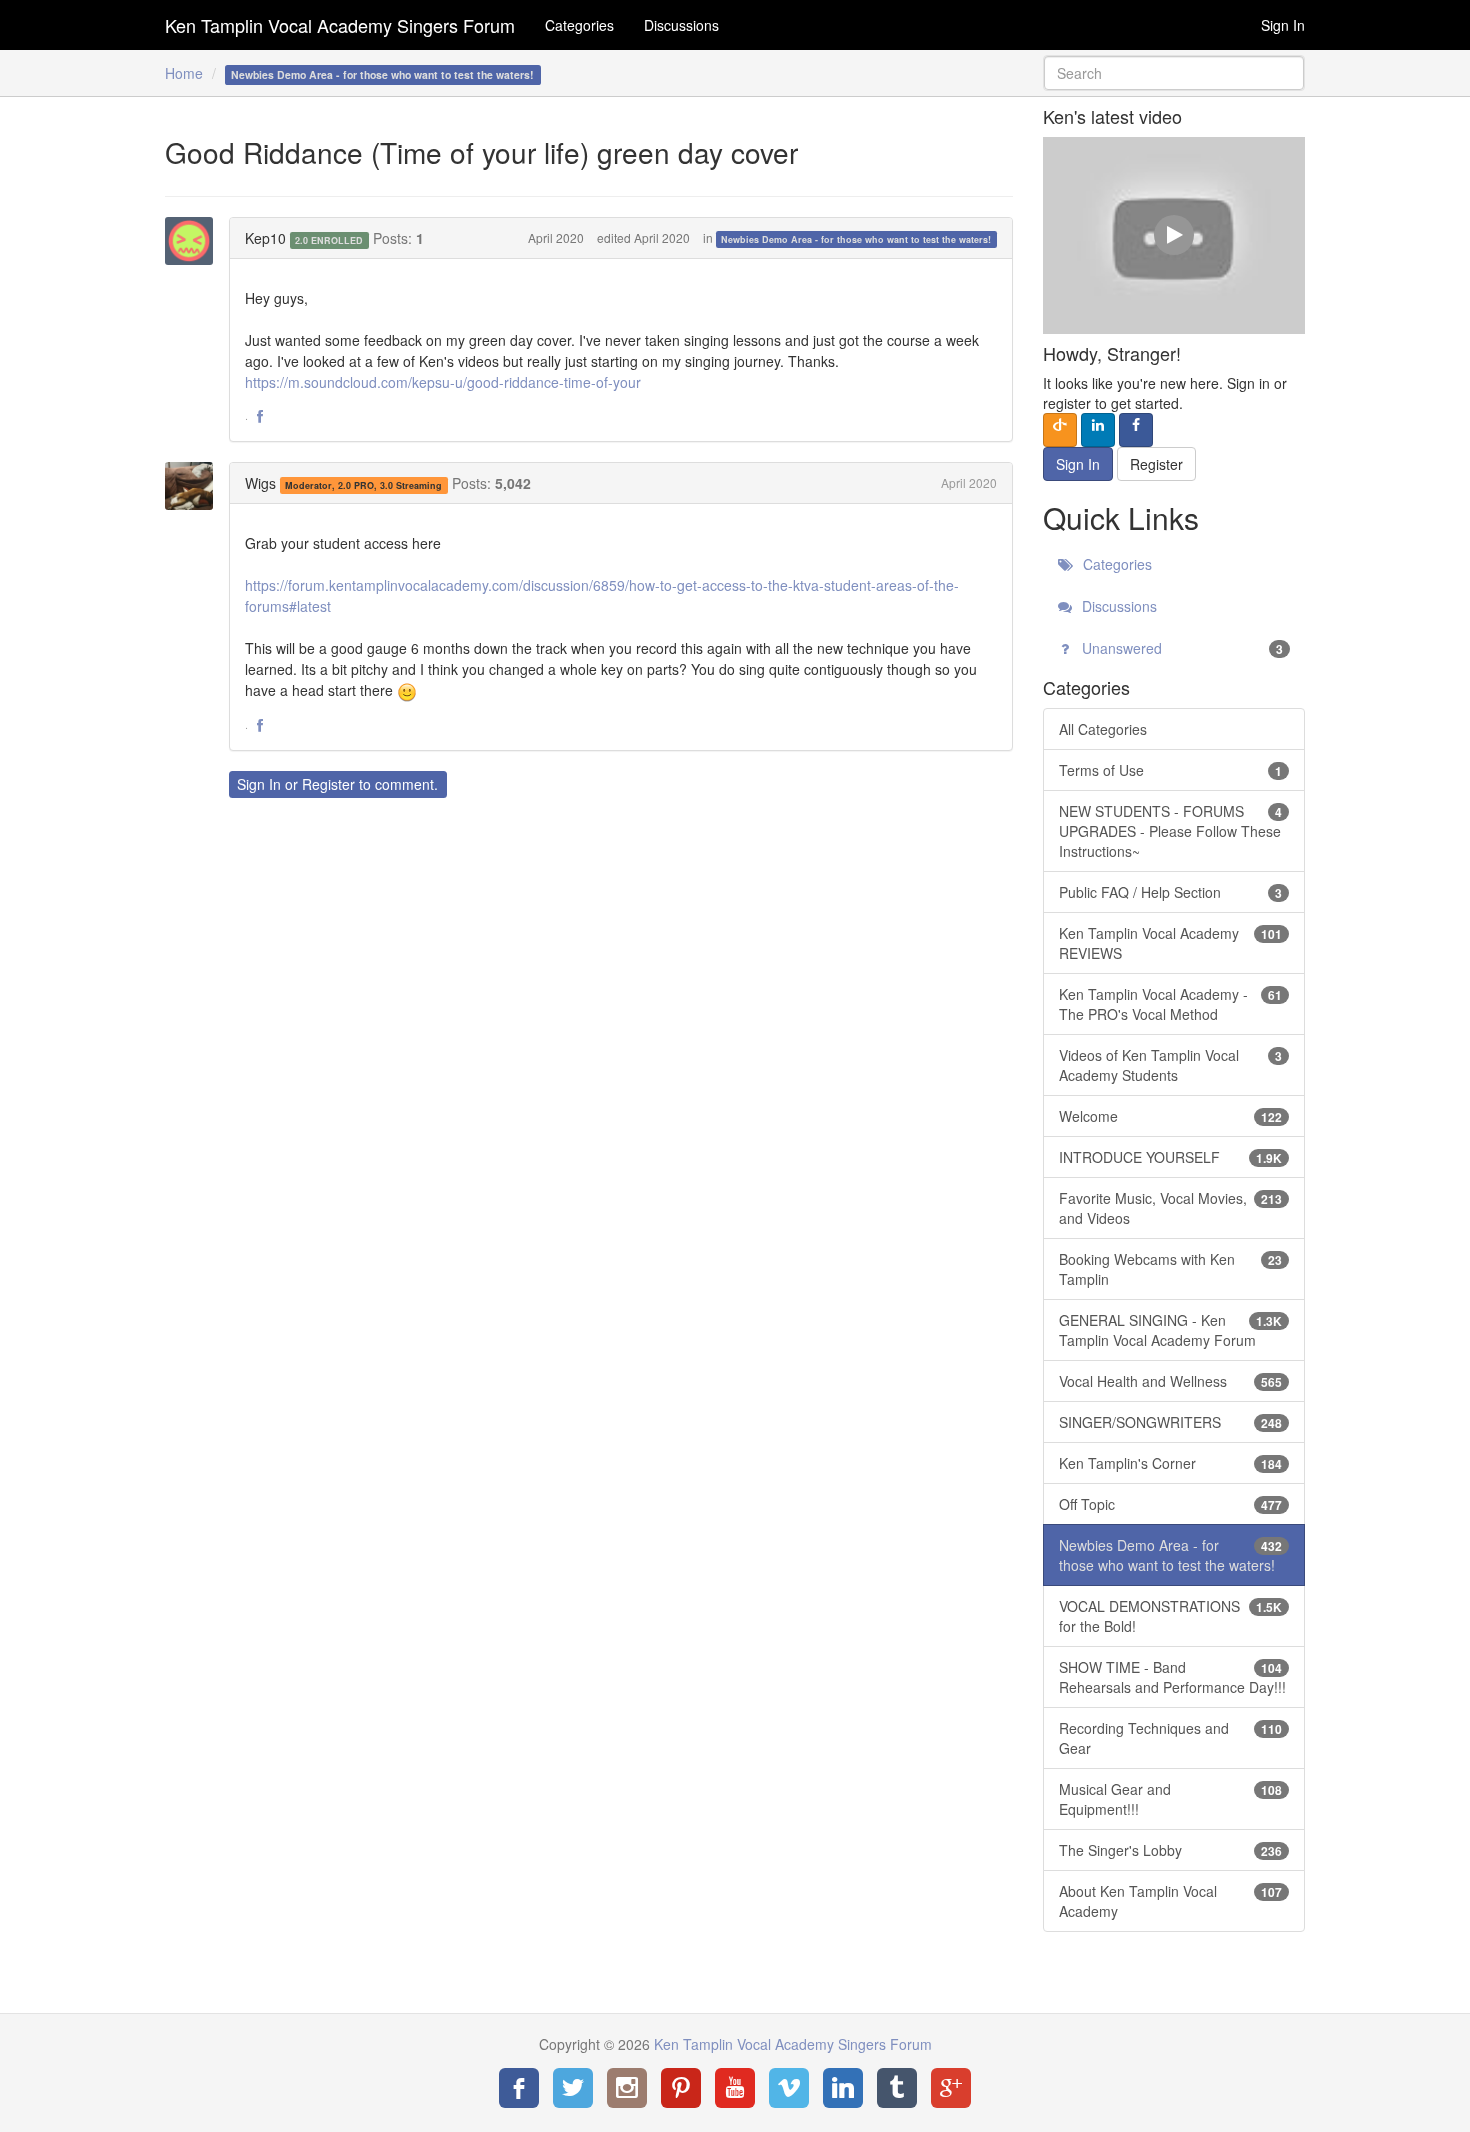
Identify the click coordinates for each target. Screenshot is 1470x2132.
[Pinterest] (681, 2088)
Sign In (1283, 25)
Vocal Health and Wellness (1171, 1381)
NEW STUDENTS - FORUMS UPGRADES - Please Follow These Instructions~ (1171, 831)
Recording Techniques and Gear (1171, 1738)
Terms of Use (1171, 770)
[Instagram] (627, 2088)
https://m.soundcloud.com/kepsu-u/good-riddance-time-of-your (443, 382)
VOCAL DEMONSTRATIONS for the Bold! (1171, 1616)
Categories (579, 25)
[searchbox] (1174, 73)
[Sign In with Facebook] (1136, 430)
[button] (260, 417)
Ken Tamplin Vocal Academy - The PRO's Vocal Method (1171, 1004)
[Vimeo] (789, 2088)
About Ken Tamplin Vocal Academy (1171, 1901)
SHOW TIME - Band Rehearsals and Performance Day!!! (1172, 1677)
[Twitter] (573, 2088)
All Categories (1103, 729)
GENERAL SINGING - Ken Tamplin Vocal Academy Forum (1171, 1330)
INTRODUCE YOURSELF (1171, 1157)
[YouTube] (735, 2088)
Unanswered (1181, 648)
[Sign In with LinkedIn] (1098, 430)
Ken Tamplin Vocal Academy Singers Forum (340, 25)
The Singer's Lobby (1171, 1850)
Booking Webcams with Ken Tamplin (1171, 1269)
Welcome (1171, 1116)
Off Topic (1171, 1504)
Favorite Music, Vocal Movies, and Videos (1171, 1208)
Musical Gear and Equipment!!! (1171, 1799)
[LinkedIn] (843, 2088)
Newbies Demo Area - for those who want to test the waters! (856, 239)
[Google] (951, 2088)
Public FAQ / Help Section (1171, 892)
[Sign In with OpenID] (1060, 430)
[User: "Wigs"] (195, 486)
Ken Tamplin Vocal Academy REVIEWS (1171, 943)
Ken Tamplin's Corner (1171, 1463)
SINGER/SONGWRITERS (1171, 1422)
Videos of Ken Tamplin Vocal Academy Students (1171, 1065)
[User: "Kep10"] (195, 241)
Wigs (260, 483)
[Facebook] (519, 2088)
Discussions (681, 25)
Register (328, 784)
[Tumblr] (897, 2088)
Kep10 (265, 238)
